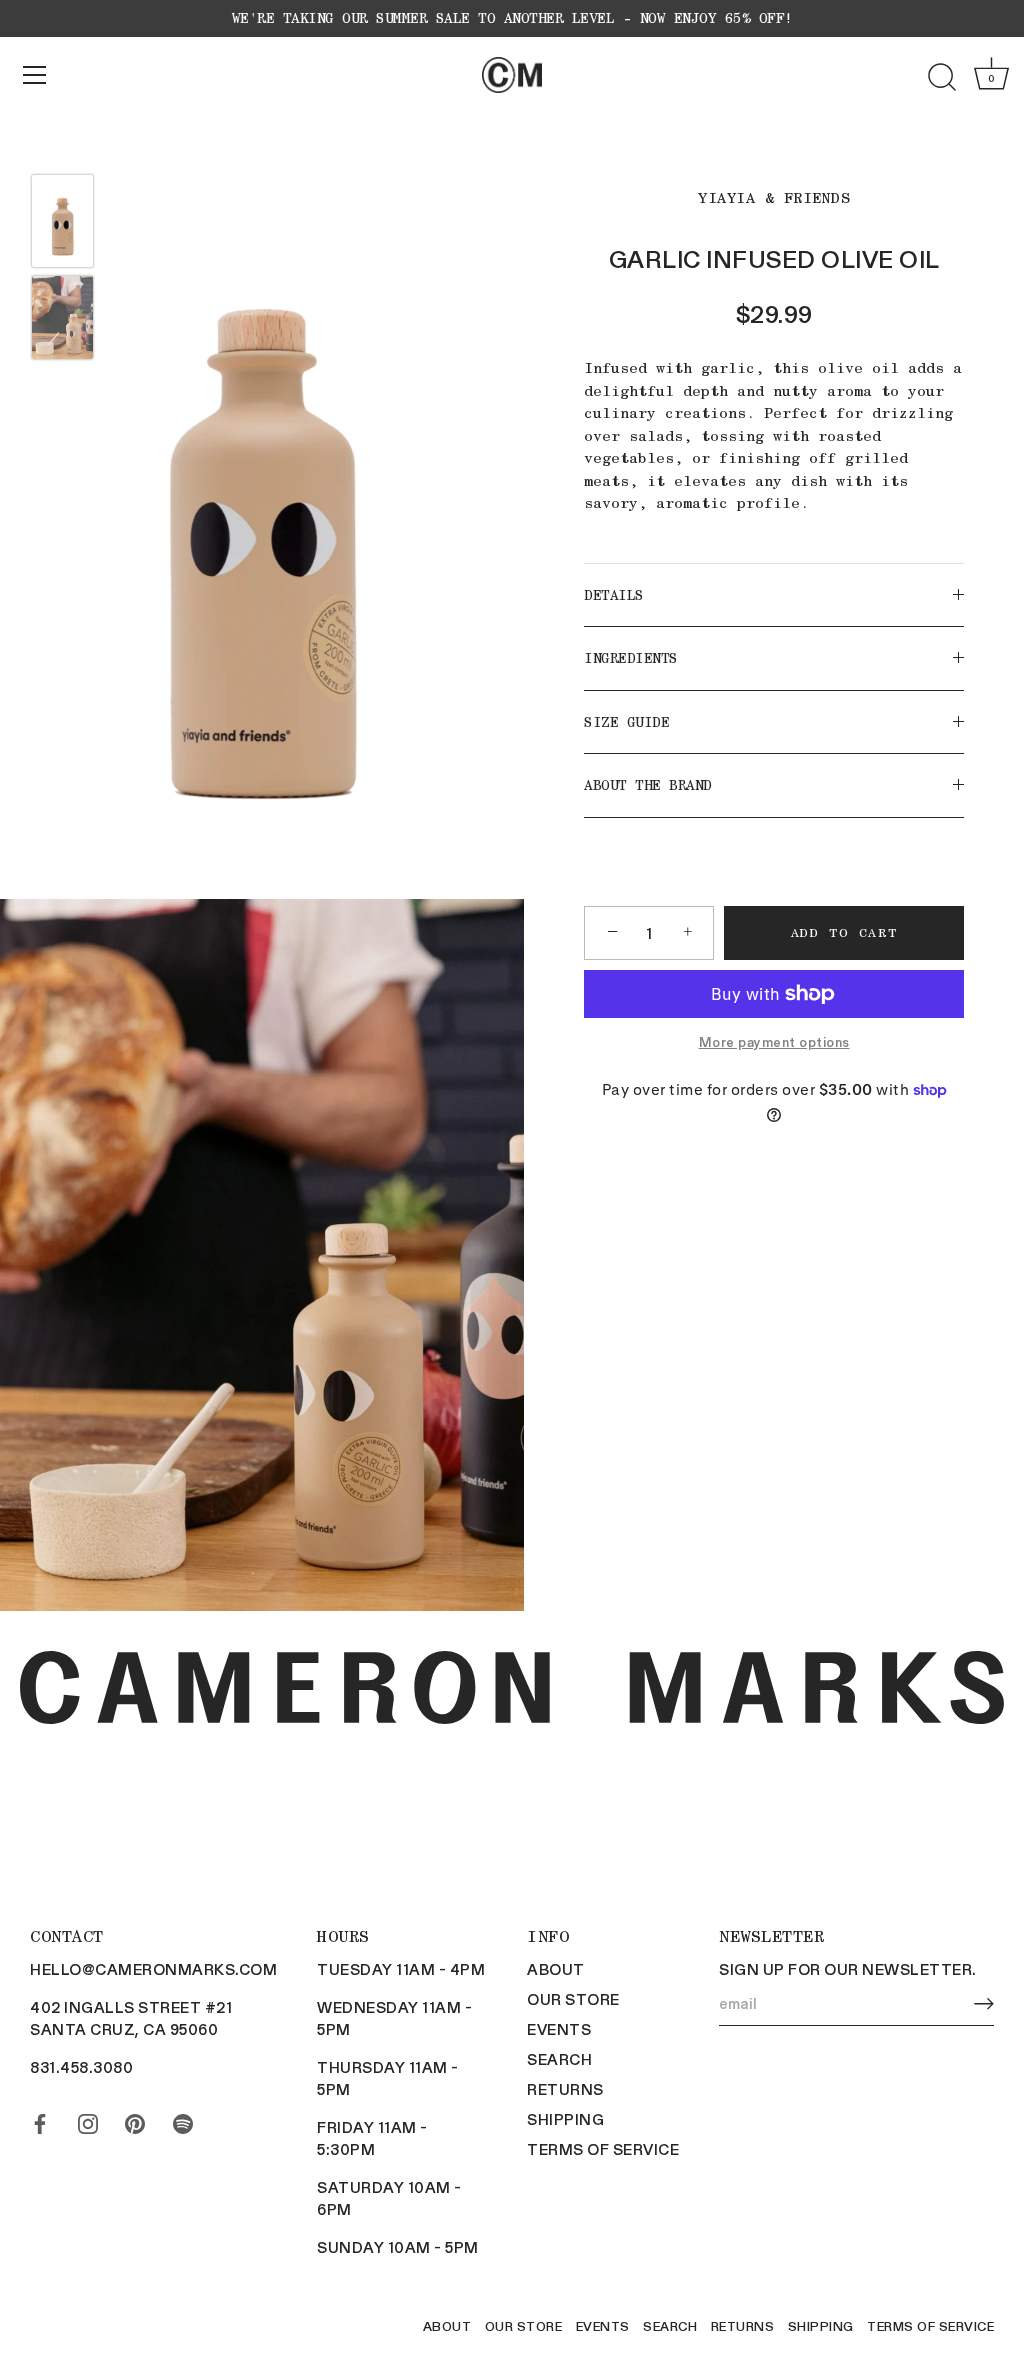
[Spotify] (183, 2119)
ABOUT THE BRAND (648, 785)
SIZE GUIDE (626, 722)
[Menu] (35, 75)
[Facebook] (40, 2119)
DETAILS (614, 595)
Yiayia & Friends (774, 198)
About (556, 1969)
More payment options (774, 1041)
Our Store (573, 1999)
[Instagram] (88, 2119)
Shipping (565, 2119)
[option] (62, 223)
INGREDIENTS (631, 658)
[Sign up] (984, 2003)
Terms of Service (603, 2149)
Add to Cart (844, 932)
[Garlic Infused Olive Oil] (62, 221)
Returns (565, 2089)
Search (559, 2059)
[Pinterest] (135, 2119)
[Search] (942, 78)
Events (559, 2029)
